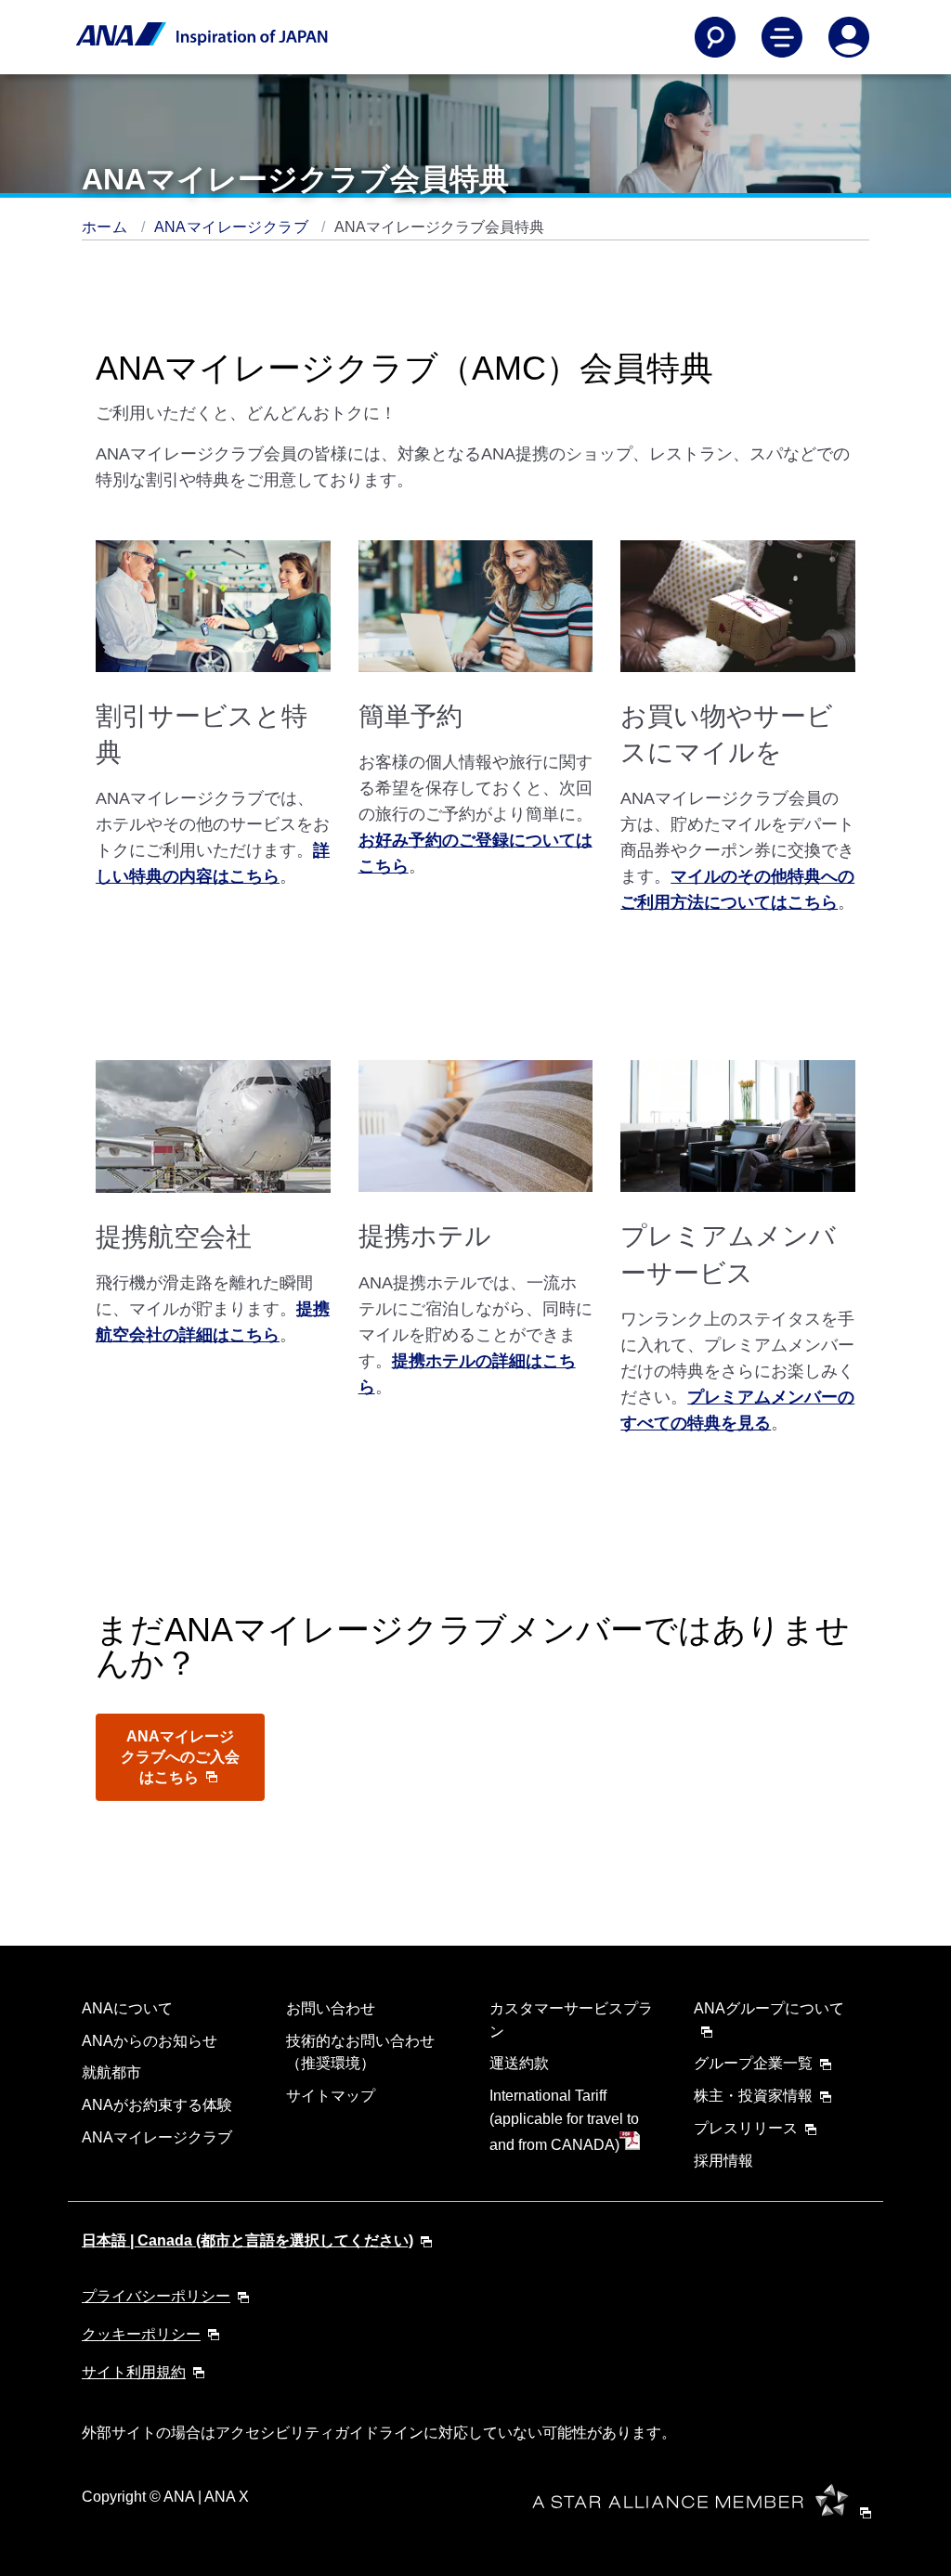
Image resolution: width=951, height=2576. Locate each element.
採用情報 (723, 2161)
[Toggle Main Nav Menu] (782, 37)
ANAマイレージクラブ (234, 227)
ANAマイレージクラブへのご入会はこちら (180, 1757)
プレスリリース (746, 2128)
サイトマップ (331, 2096)
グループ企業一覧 (753, 2063)
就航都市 (111, 2072)
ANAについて (127, 2008)
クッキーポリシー (141, 2334)
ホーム (107, 227)
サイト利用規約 (134, 2372)
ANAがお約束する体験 (157, 2105)
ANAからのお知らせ (150, 2041)
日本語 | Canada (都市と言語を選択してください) (248, 2240)
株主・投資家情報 (753, 2096)
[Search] (715, 37)
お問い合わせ (331, 2008)
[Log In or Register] (849, 37)
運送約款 (519, 2063)
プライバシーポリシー (156, 2296)
